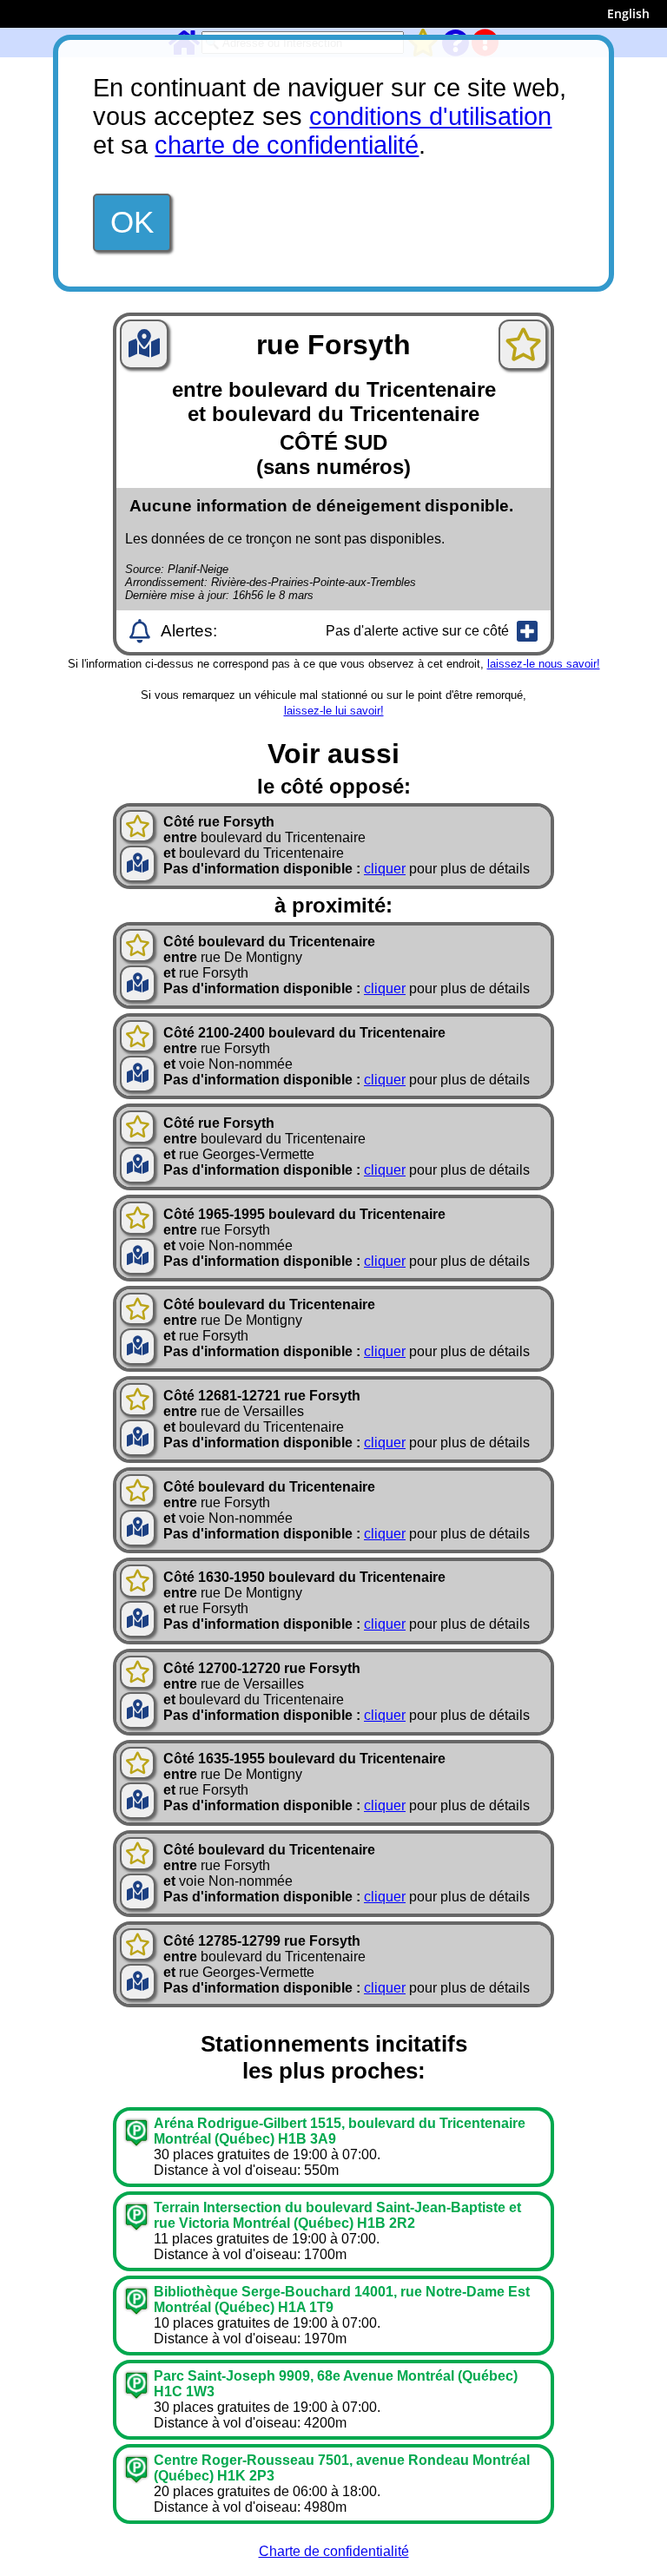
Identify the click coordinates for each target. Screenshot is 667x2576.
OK (132, 222)
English (628, 13)
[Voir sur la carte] (144, 349)
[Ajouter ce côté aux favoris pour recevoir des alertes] (523, 345)
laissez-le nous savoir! (544, 664)
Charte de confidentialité (334, 2551)
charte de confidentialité (287, 145)
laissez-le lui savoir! (334, 711)
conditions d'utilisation (430, 116)
